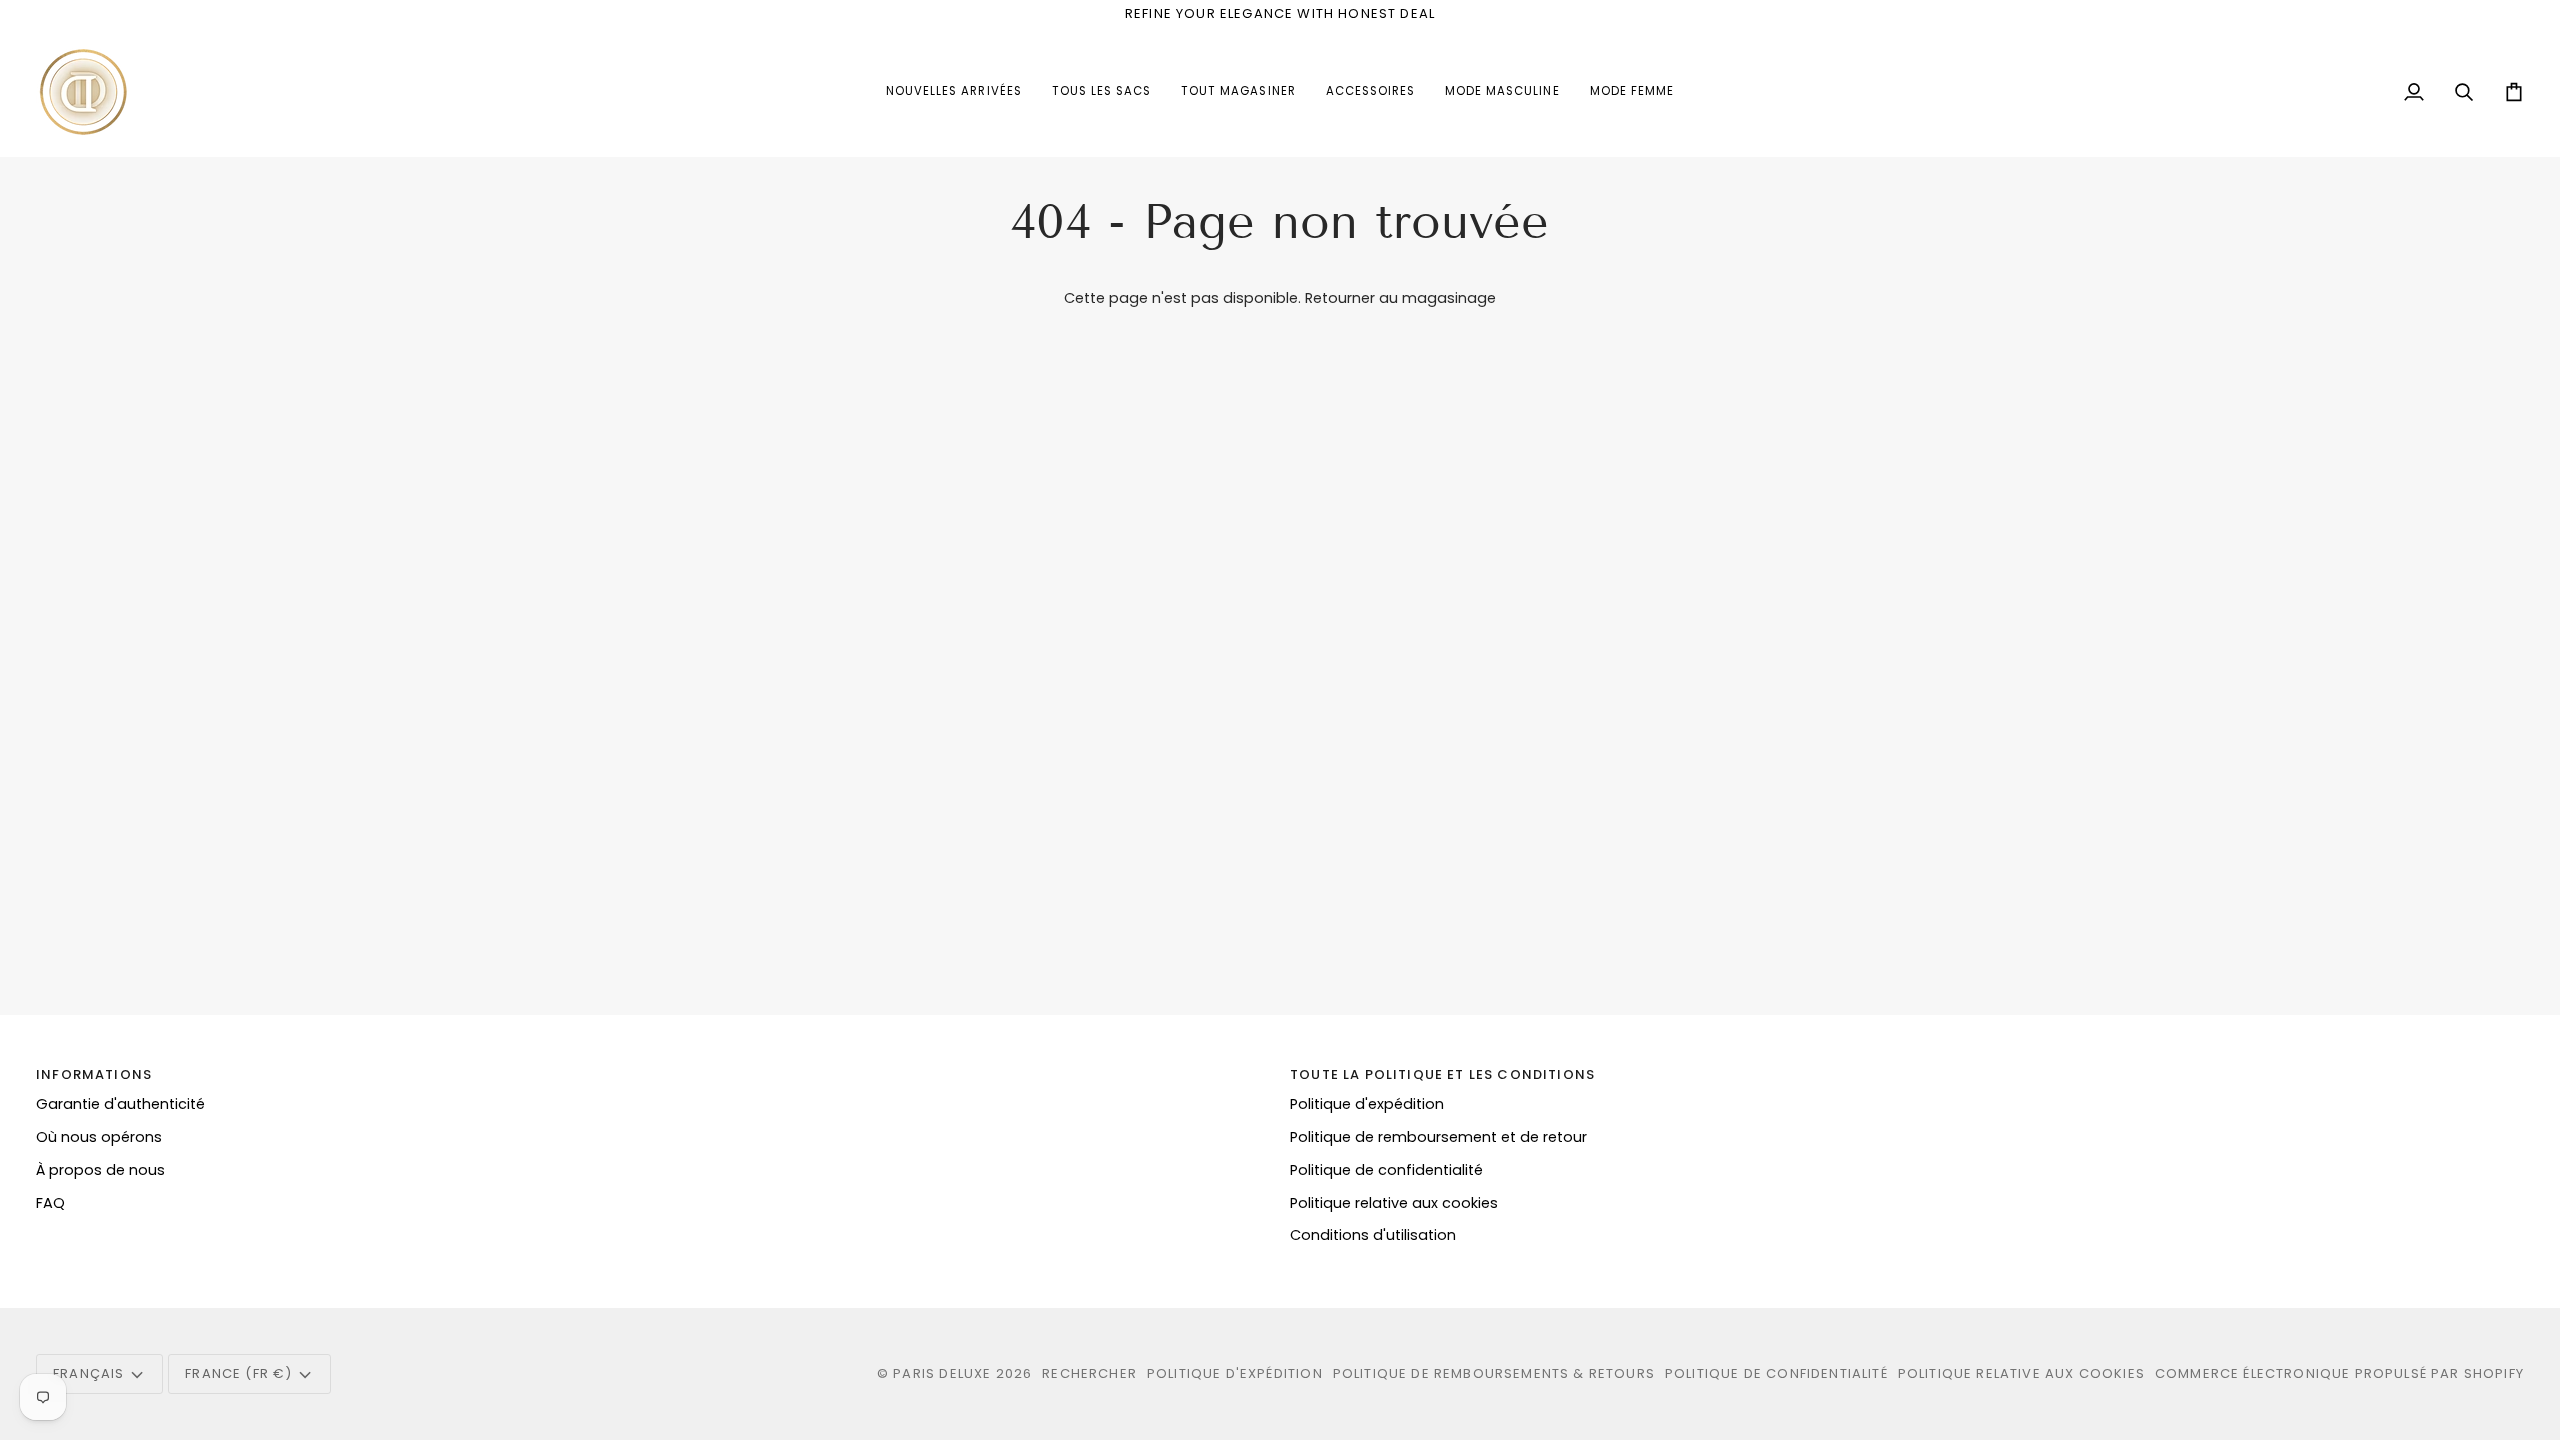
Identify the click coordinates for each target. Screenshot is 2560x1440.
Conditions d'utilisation (1373, 1235)
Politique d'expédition (1367, 1104)
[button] (1370, 92)
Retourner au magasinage (1400, 298)
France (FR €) (238, 1373)
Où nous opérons (99, 1137)
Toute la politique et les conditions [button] (1442, 1074)
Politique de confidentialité (1386, 1170)
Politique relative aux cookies (1394, 1203)
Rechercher (1089, 1373)
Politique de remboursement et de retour (1438, 1137)
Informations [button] (94, 1074)
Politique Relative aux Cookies (2021, 1373)
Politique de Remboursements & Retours (1494, 1373)
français (88, 1373)
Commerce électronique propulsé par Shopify (2339, 1373)
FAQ (50, 1203)
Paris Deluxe (942, 1373)
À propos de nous (100, 1170)
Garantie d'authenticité (120, 1104)
